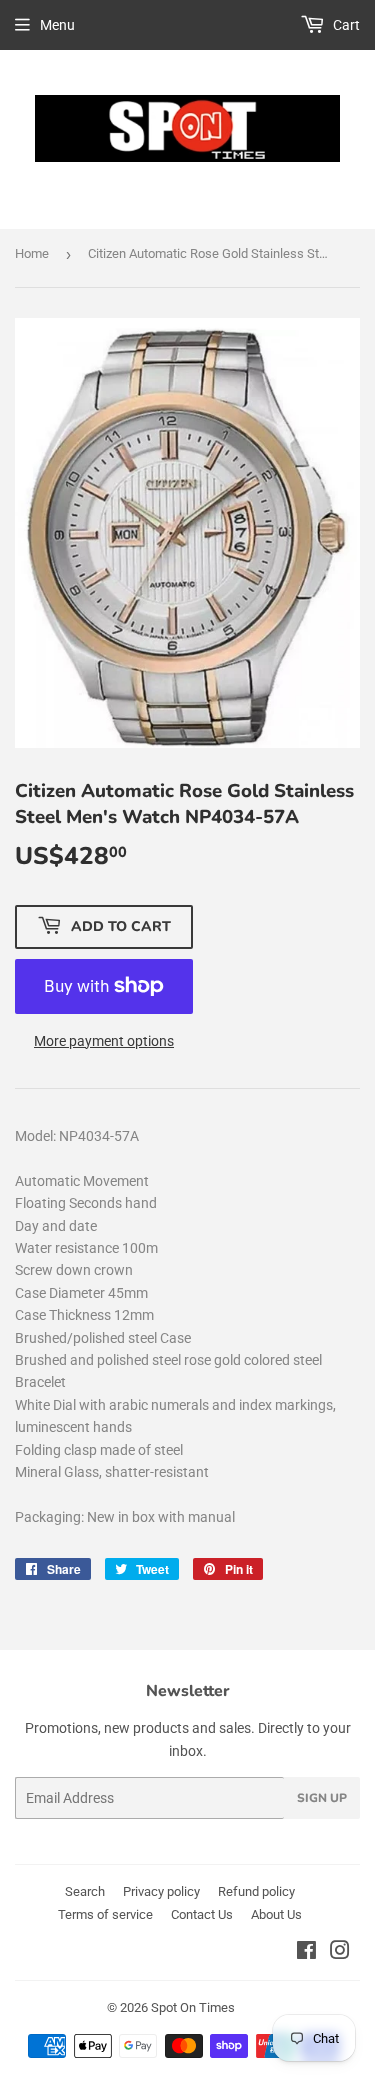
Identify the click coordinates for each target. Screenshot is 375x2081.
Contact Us (202, 1914)
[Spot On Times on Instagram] (340, 1953)
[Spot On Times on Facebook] (306, 1953)
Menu (57, 25)
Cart (345, 25)
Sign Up (322, 1798)
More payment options (104, 1041)
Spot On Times (193, 2007)
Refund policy (256, 1891)
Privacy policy (161, 1891)
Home (32, 253)
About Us (276, 1914)
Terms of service (105, 1914)
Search (85, 1891)
